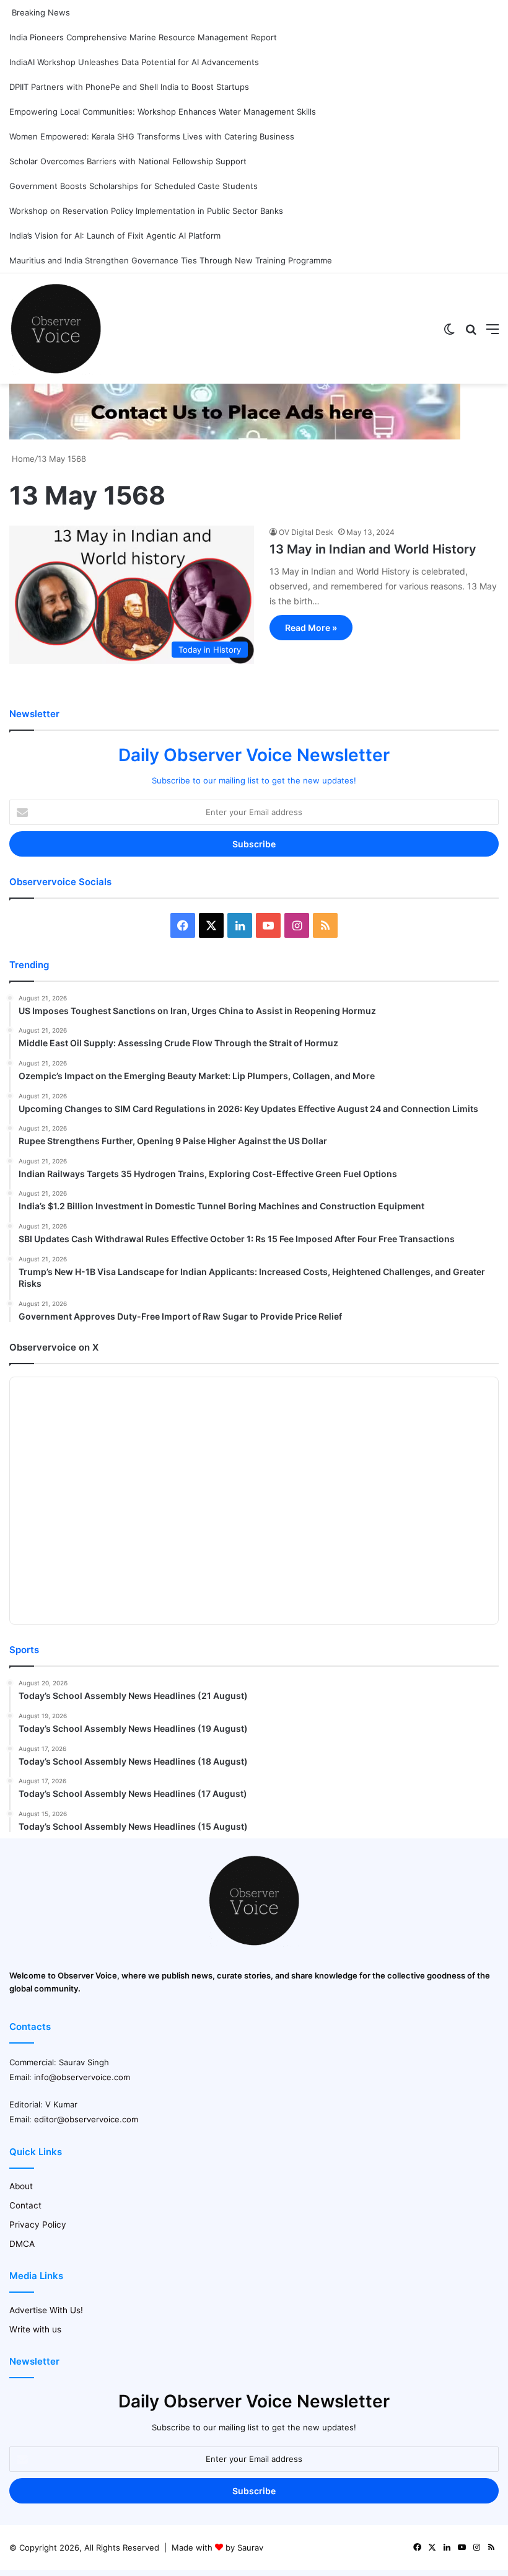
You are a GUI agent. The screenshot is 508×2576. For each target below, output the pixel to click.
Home (22, 459)
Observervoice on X (54, 1347)
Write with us (35, 2329)
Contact (25, 2205)
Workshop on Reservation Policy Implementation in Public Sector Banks (146, 211)
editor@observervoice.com (86, 2119)
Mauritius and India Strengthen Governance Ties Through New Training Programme (171, 260)
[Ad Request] (235, 436)
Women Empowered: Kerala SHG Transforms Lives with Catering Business (152, 136)
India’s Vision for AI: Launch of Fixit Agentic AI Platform (115, 236)
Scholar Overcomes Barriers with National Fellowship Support (128, 161)
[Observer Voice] (56, 329)
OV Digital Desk (306, 532)
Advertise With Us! (46, 2310)
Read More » (311, 628)
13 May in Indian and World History (373, 549)
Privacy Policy (38, 2225)
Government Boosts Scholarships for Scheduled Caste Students (134, 186)
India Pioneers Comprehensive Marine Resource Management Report (143, 37)
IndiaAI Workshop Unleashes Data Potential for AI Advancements (134, 62)
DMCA (22, 2244)
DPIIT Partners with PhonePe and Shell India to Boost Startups (129, 87)
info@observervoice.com (82, 2077)
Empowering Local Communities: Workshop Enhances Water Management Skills (163, 112)
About (21, 2186)
